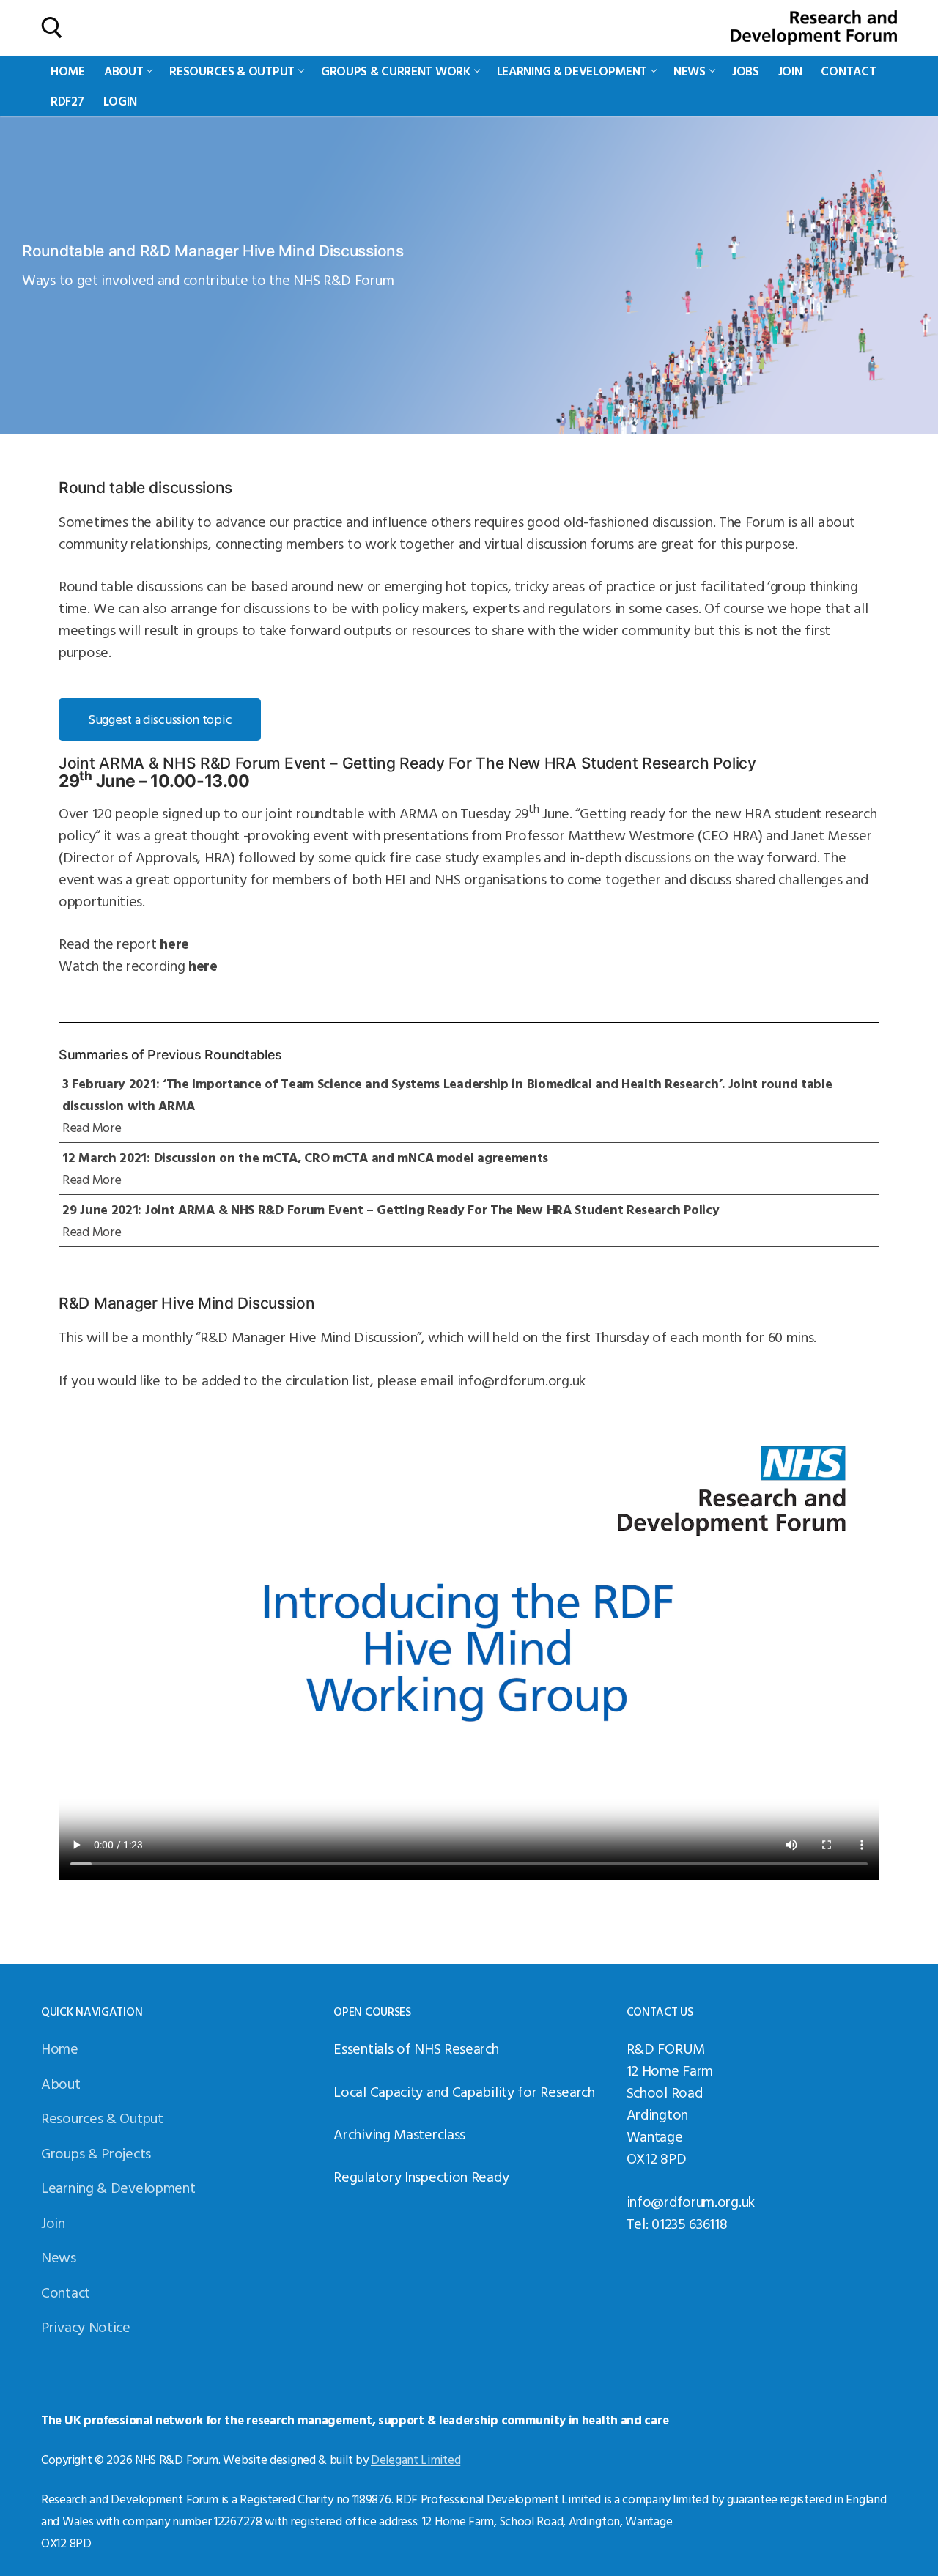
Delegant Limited (416, 2459)
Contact (66, 2292)
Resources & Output (102, 2117)
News (59, 2257)
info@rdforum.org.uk (521, 1380)
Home (60, 2048)
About (61, 2083)
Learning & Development (118, 2187)
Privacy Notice (86, 2326)
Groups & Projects (96, 2153)
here (174, 943)
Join (53, 2222)
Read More (92, 1127)
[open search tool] (52, 28)
